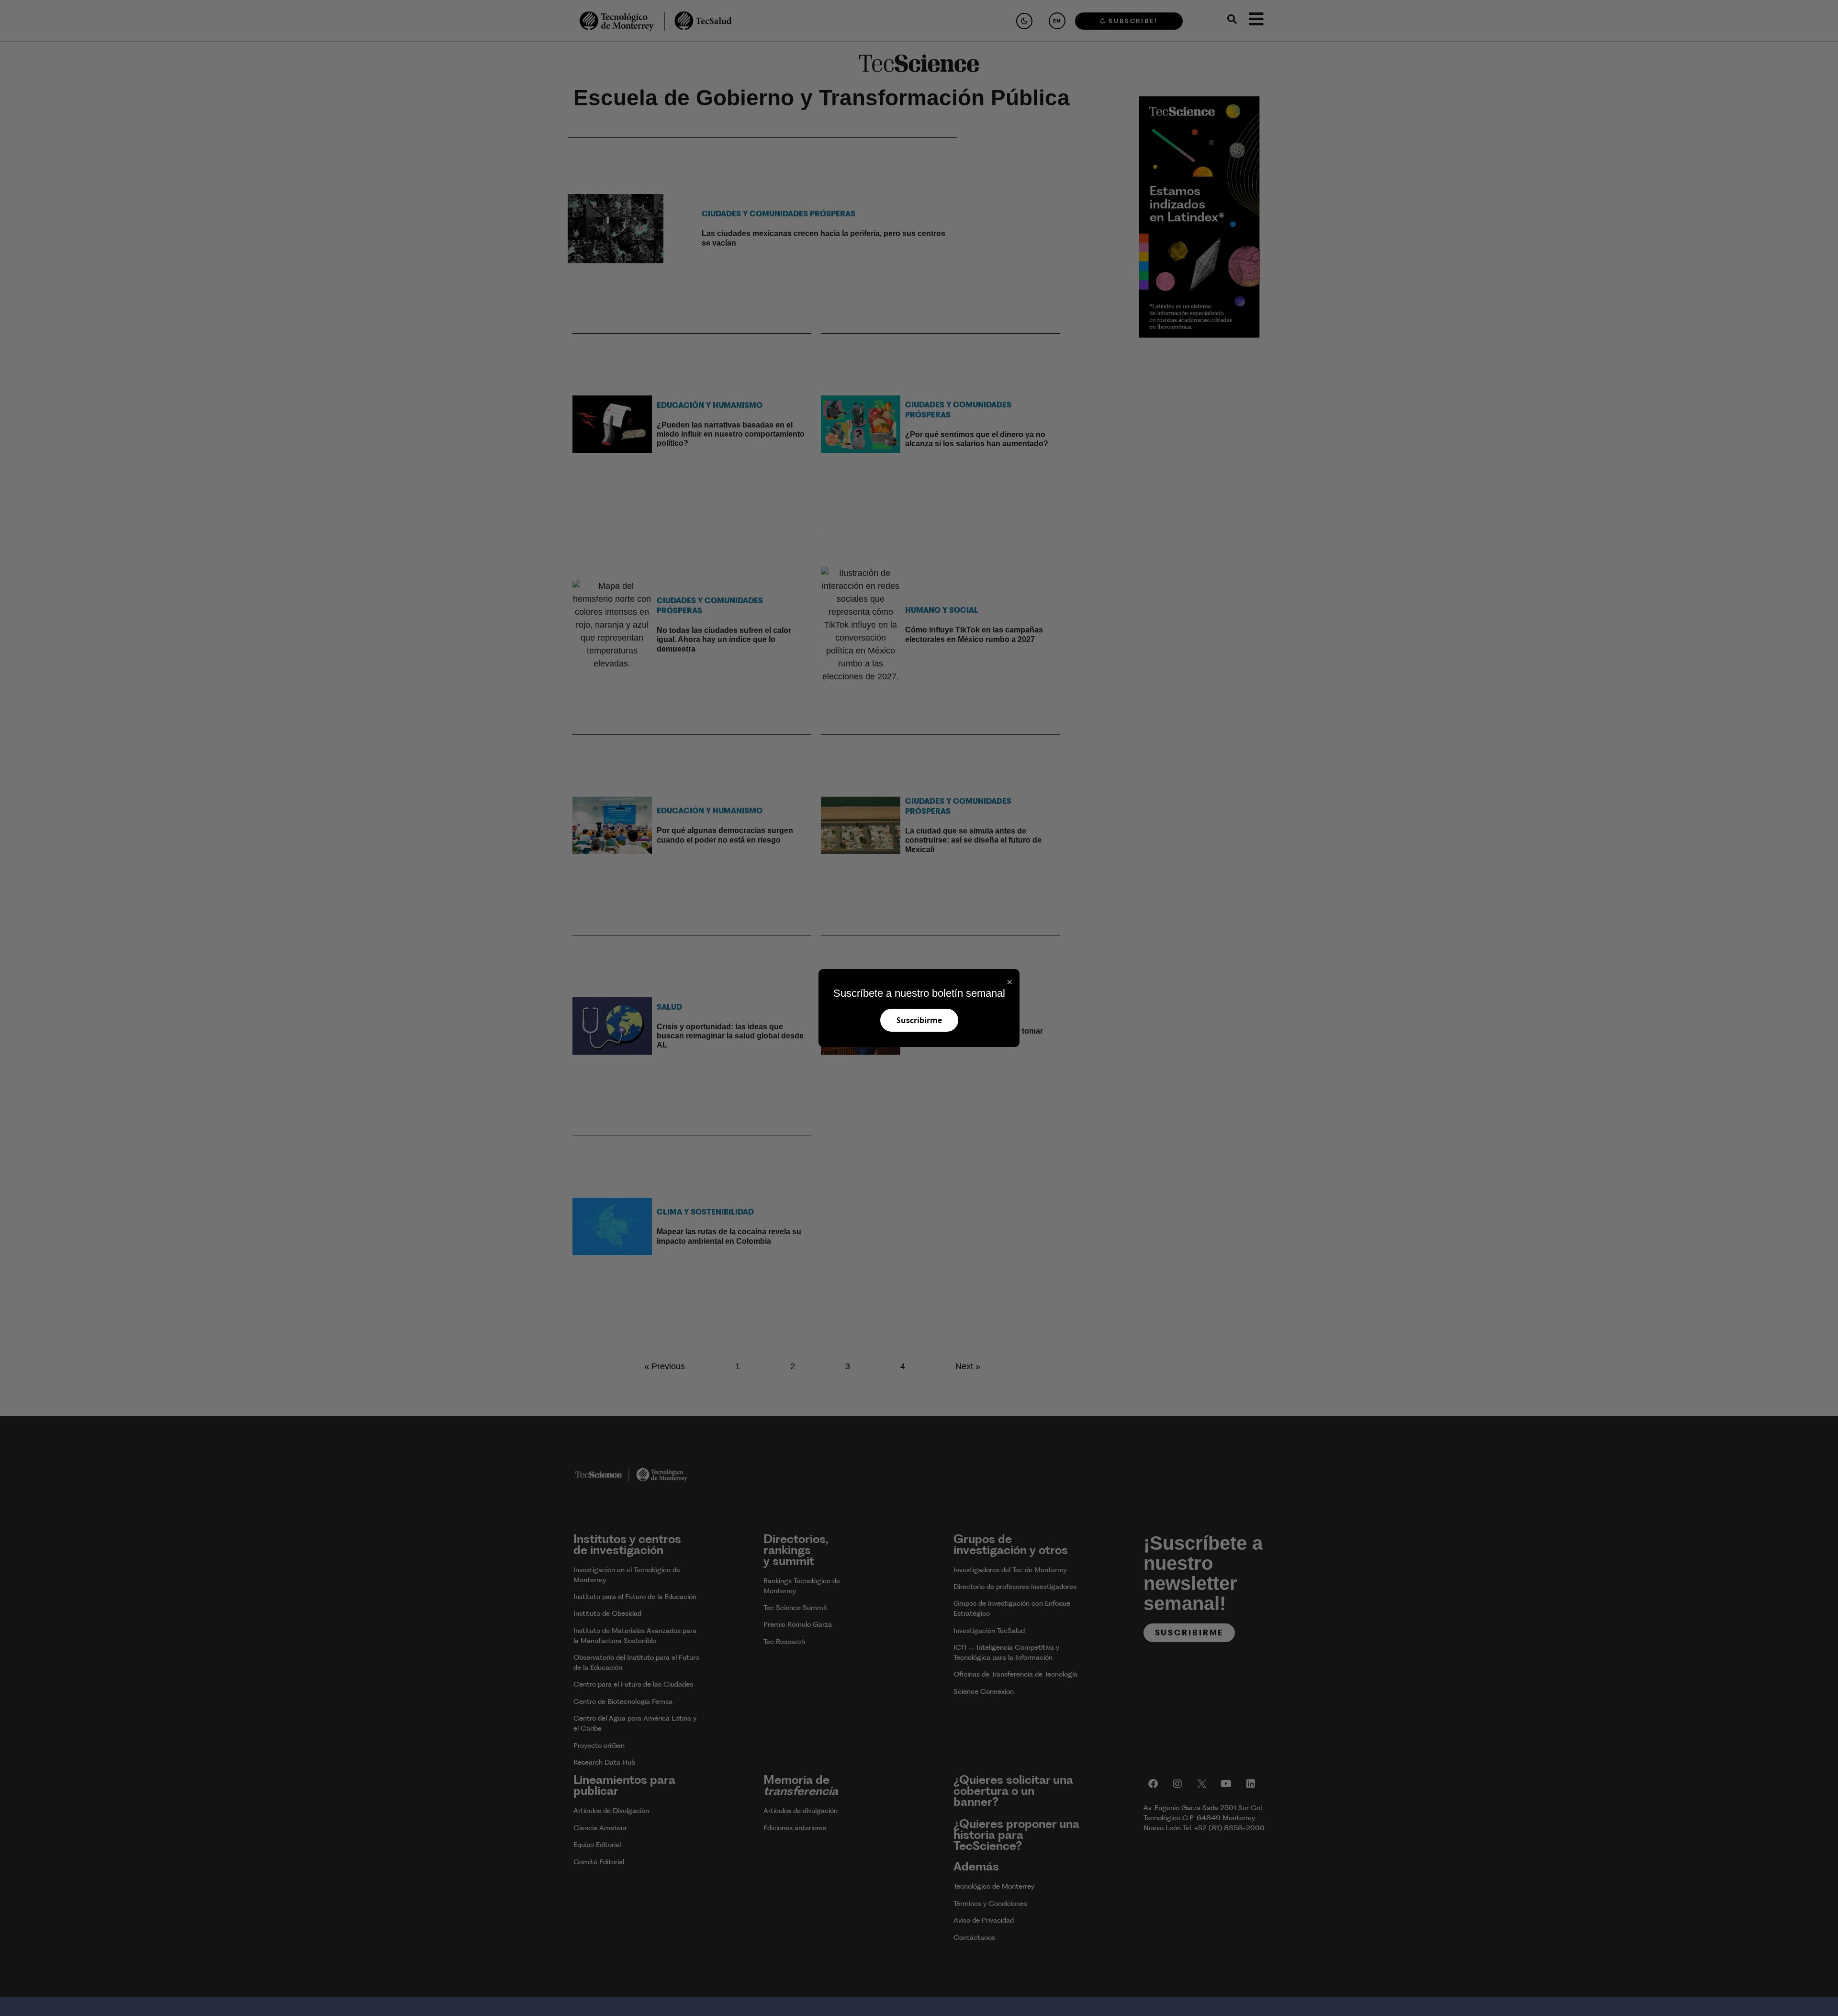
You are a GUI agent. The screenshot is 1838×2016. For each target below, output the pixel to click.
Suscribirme (919, 1020)
